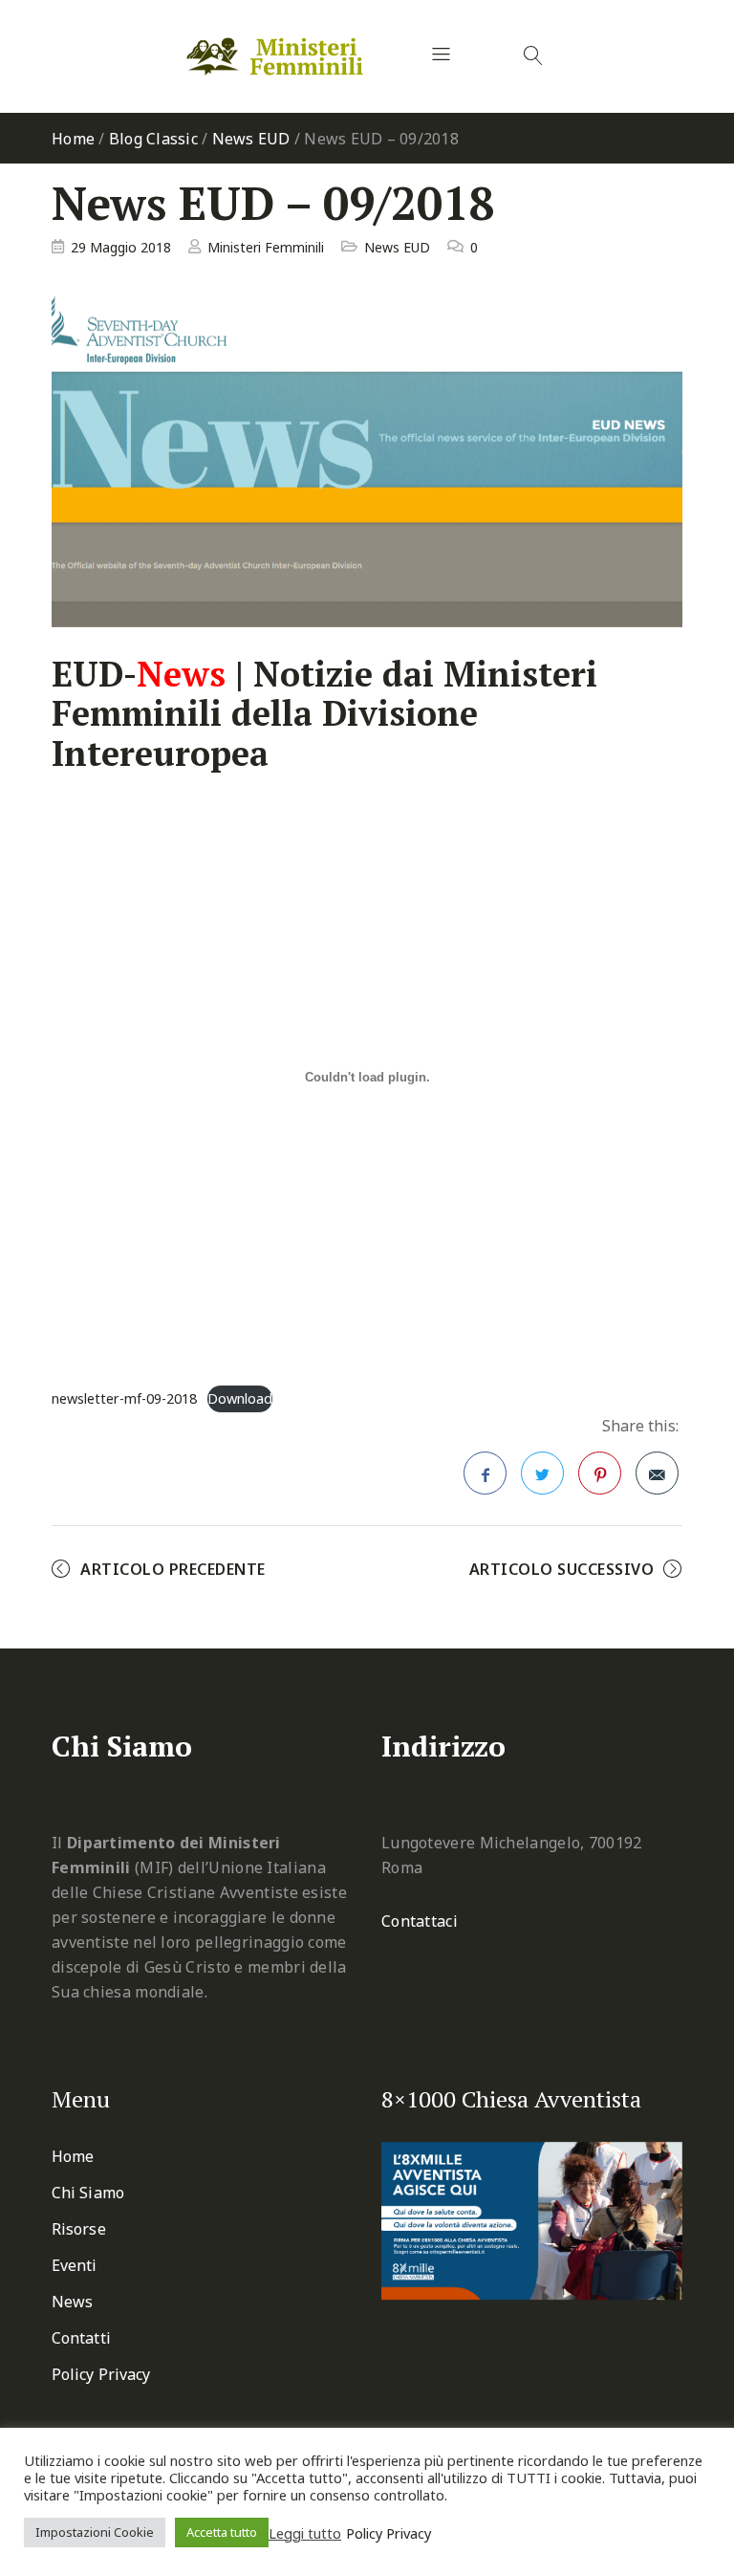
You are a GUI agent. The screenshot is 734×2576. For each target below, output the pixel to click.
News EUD (251, 139)
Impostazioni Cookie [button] (95, 2532)
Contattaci (420, 1921)
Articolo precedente (173, 1569)
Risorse (79, 2229)
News (72, 2302)
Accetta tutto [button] (222, 2532)
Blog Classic (153, 139)
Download (240, 1398)
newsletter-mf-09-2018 (124, 1398)
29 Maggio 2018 (121, 247)
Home (73, 139)
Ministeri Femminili (266, 247)
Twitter (542, 1473)
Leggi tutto (305, 2533)
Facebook (485, 1473)
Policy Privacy (101, 2374)
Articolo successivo (562, 1569)
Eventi (75, 2265)
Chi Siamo (88, 2193)
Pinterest (600, 1473)
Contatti (81, 2338)
